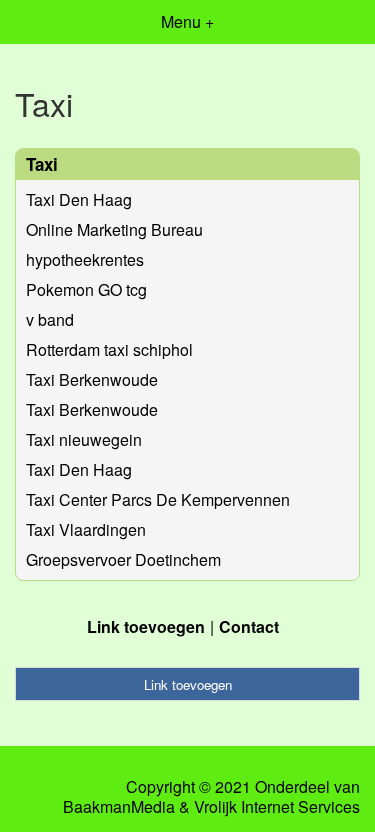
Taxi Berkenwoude (92, 379)
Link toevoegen (146, 626)
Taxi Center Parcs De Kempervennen (158, 499)
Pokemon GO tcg (86, 289)
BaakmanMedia (119, 807)
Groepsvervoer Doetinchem (123, 559)
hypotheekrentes (85, 259)
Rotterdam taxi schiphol (109, 349)
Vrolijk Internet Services (277, 807)
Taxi (42, 164)
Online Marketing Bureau (114, 229)
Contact (249, 626)
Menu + (187, 21)
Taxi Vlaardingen (86, 529)
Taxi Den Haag (79, 199)
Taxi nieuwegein (84, 439)
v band (50, 319)
